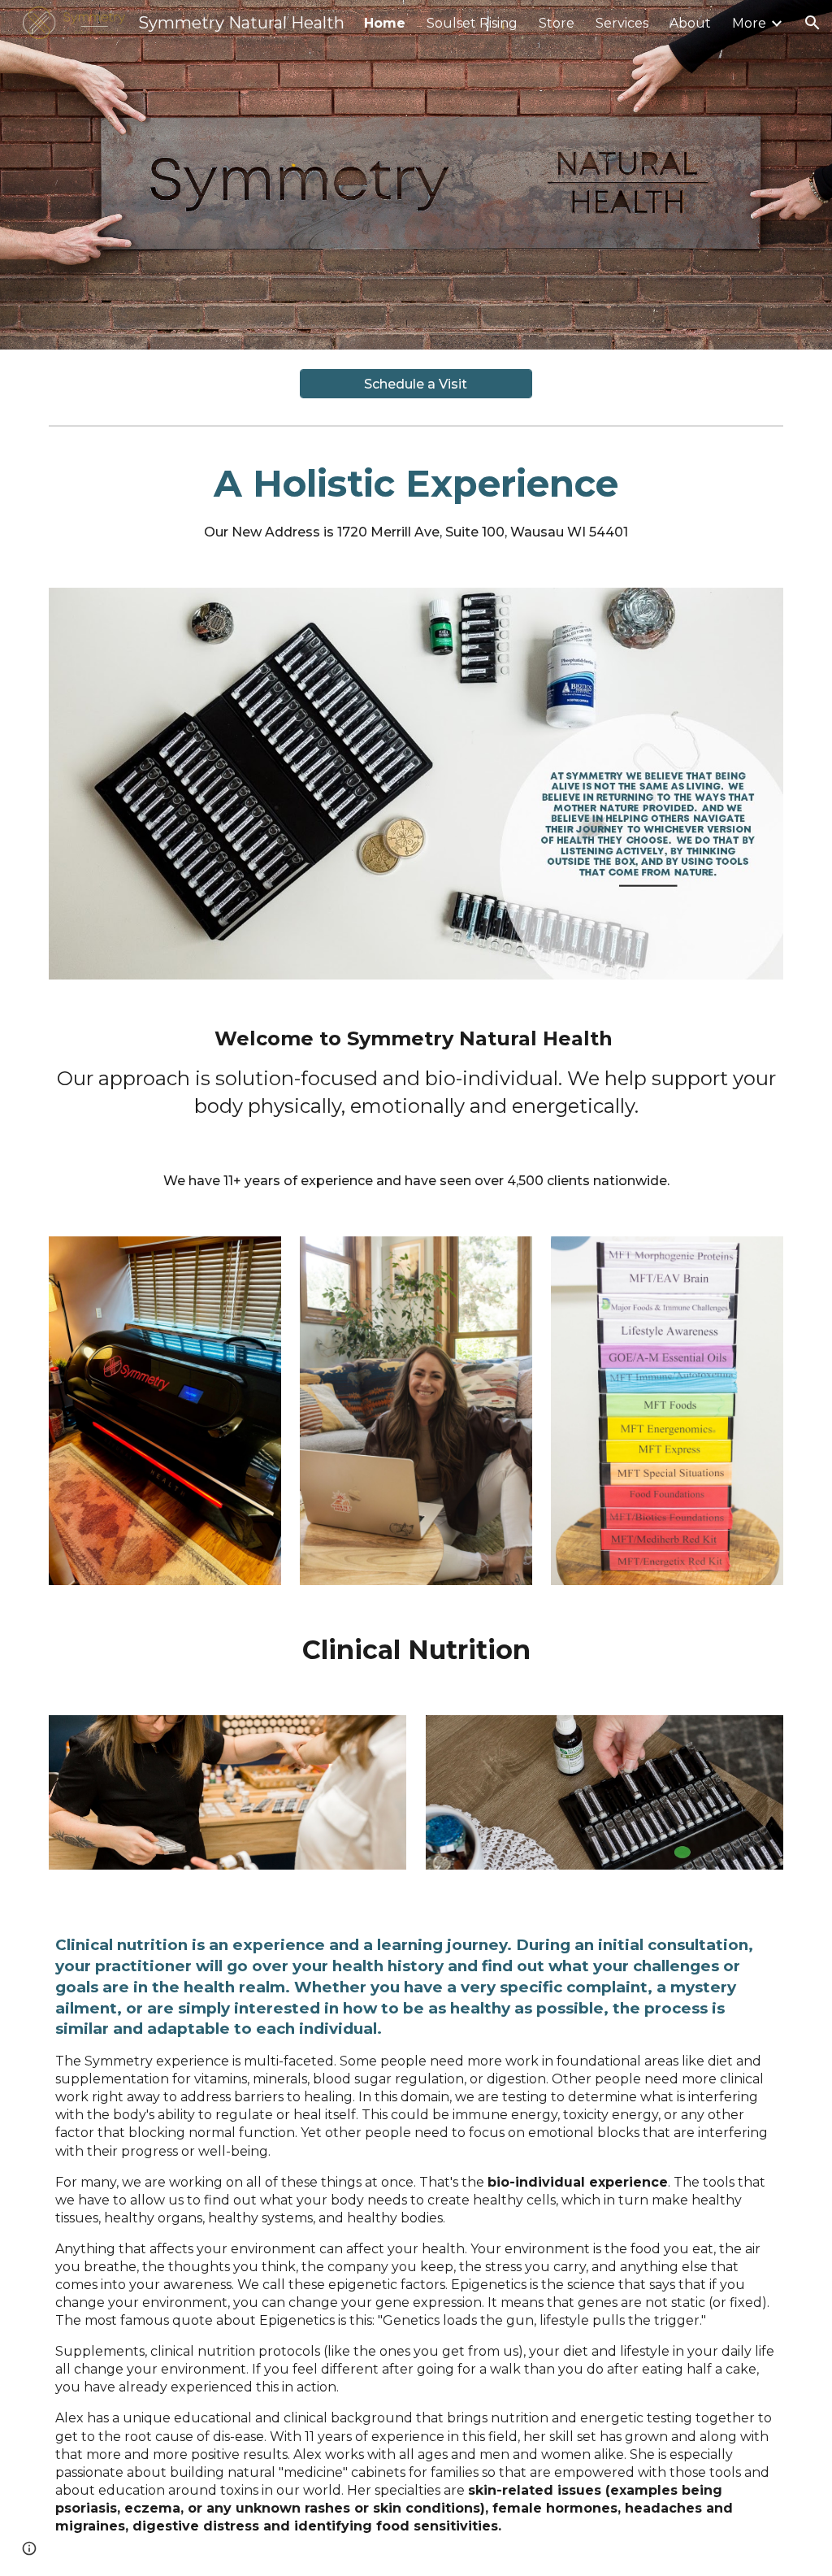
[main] (416, 500)
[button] (812, 23)
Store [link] (557, 23)
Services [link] (622, 23)
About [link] (690, 23)
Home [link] (385, 23)
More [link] (749, 23)
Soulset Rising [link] (472, 23)
